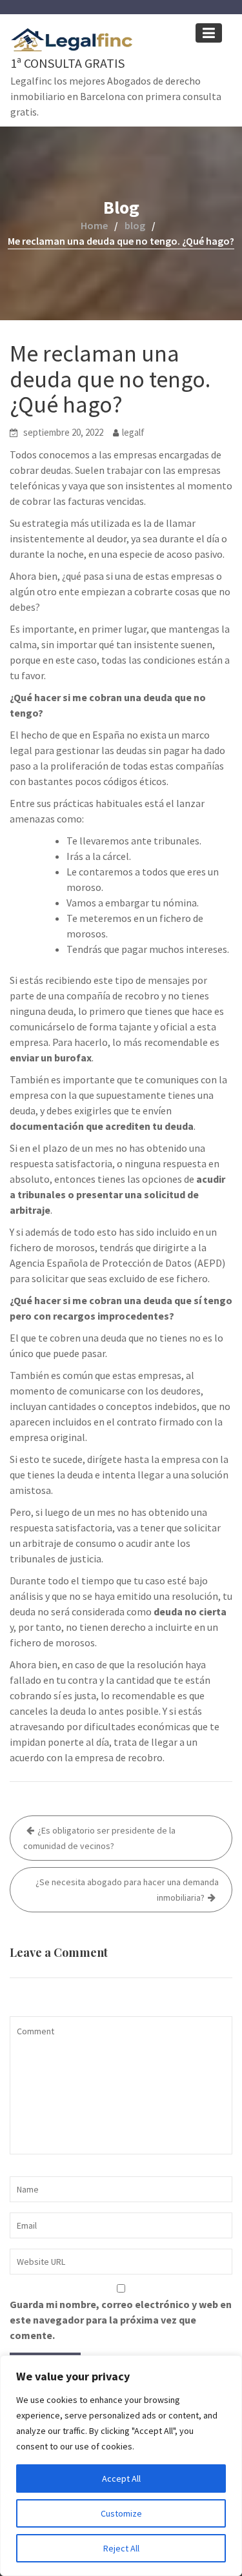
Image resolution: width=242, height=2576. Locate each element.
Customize (121, 2513)
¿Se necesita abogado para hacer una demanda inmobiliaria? (127, 1890)
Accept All (121, 2479)
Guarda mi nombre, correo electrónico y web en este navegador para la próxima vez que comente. (121, 2320)
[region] (121, 2466)
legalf (133, 432)
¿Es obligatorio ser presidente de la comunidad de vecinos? (99, 1838)
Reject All (121, 2548)
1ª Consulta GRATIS (67, 63)
